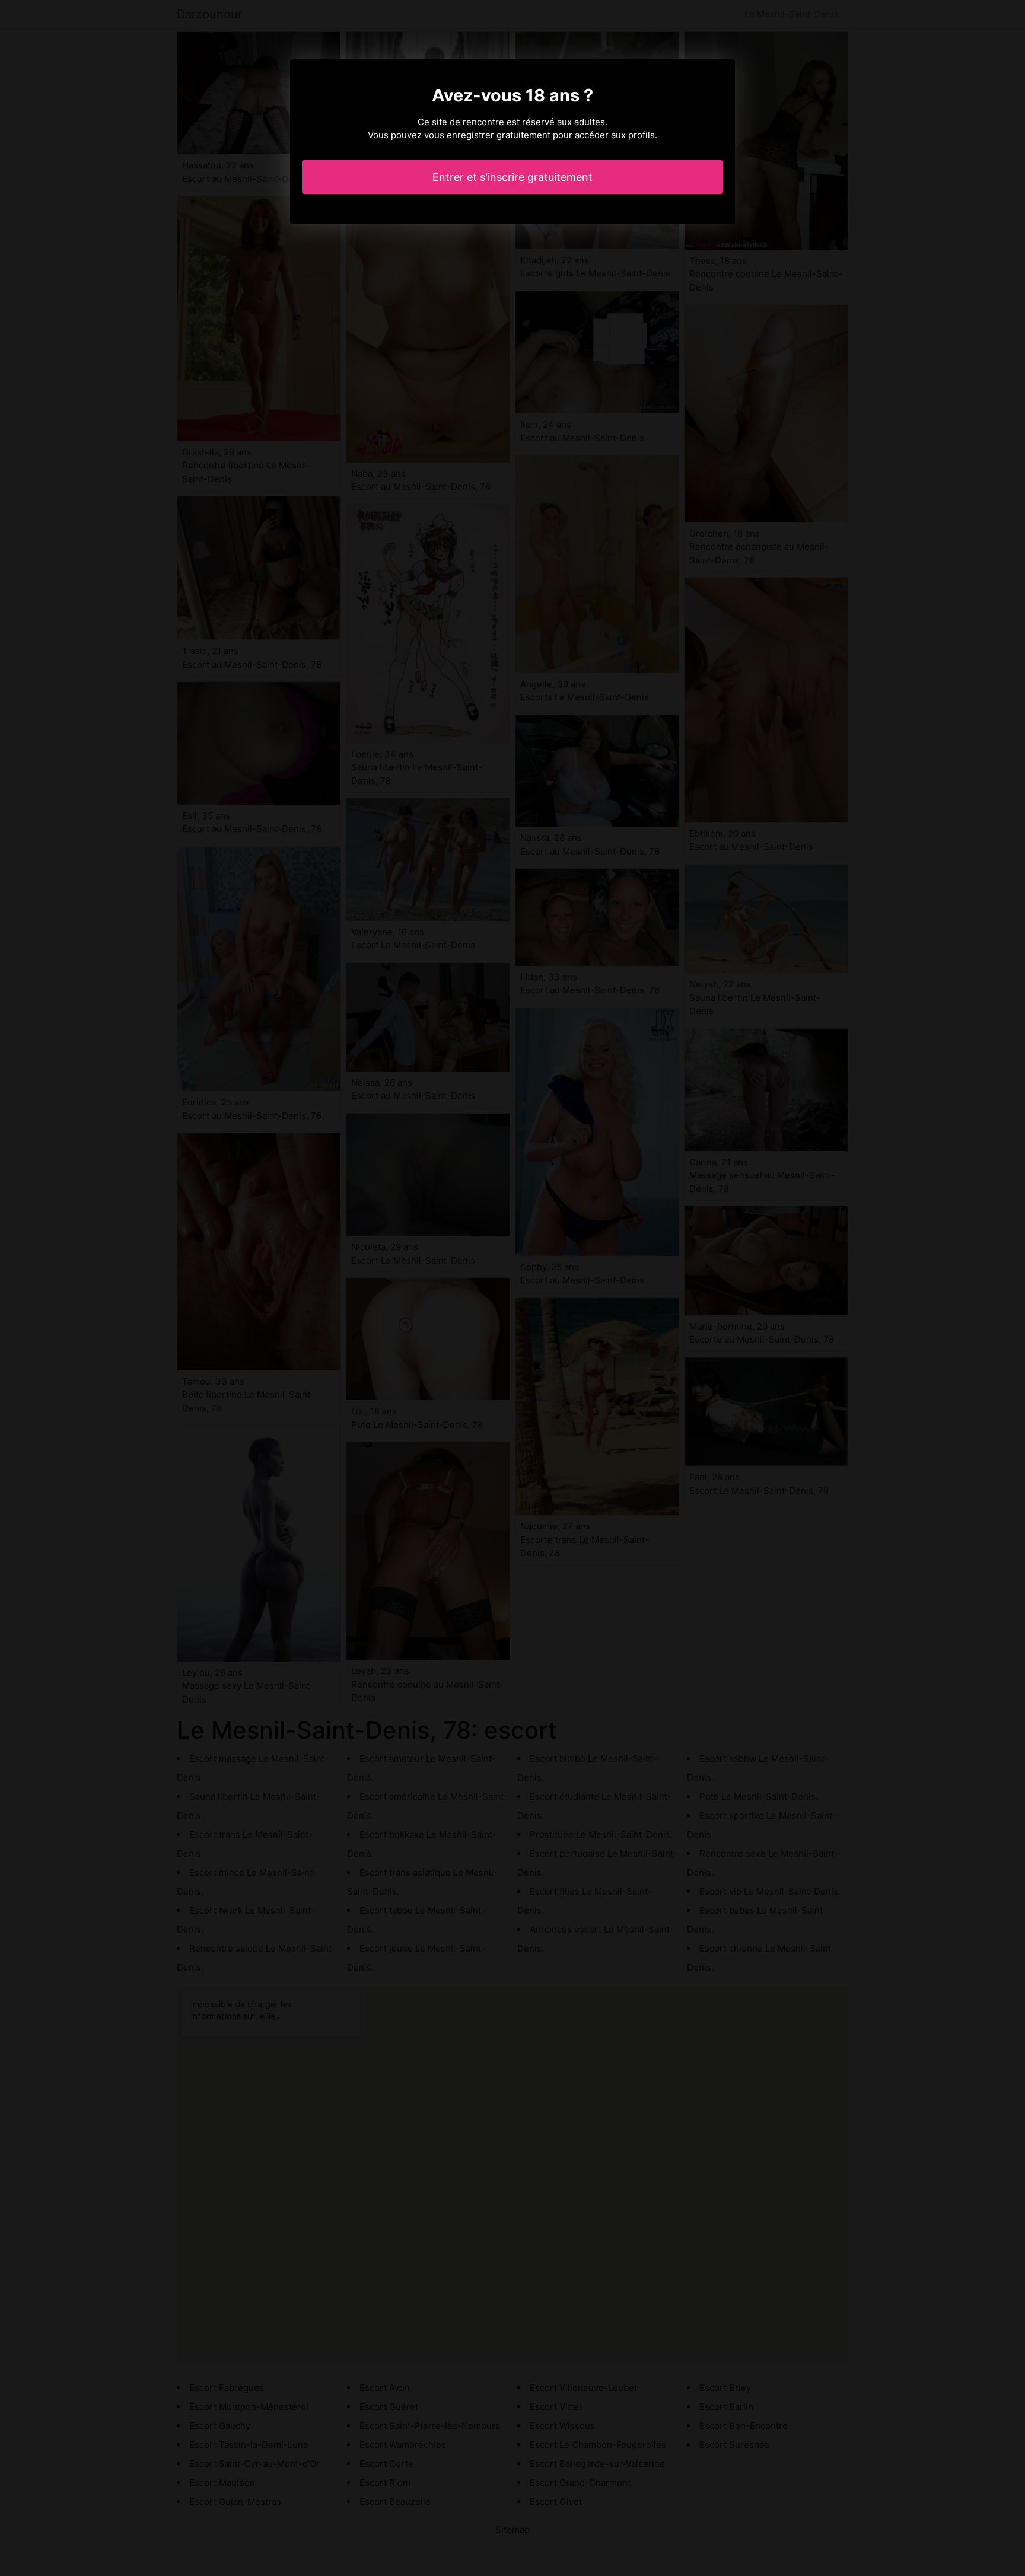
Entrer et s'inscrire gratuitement (512, 177)
